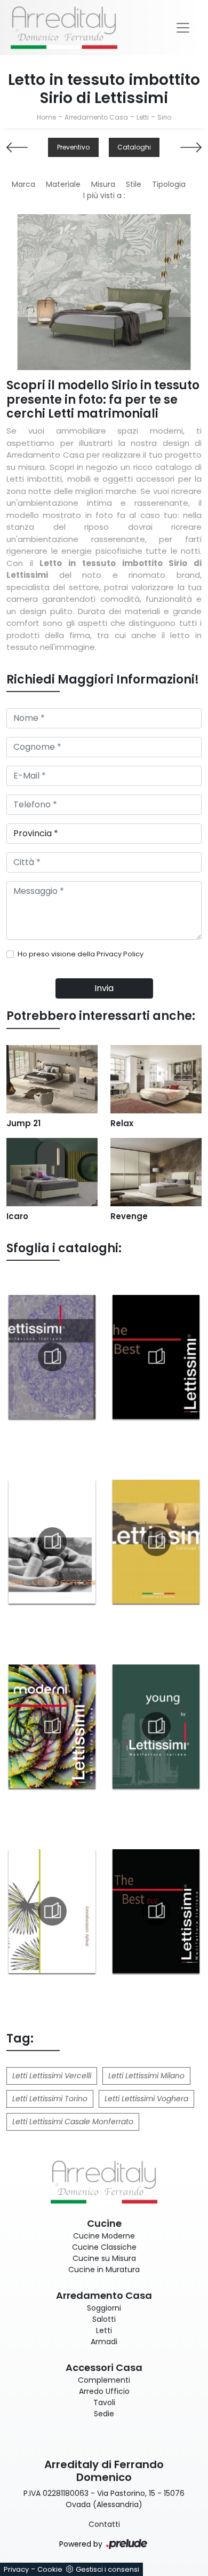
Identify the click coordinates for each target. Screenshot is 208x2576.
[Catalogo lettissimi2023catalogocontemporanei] (52, 1911)
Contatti (104, 2524)
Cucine (104, 2223)
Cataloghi (134, 147)
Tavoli (104, 2402)
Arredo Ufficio (104, 2391)
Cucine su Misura (104, 2258)
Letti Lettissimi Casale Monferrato (73, 2122)
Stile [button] (134, 184)
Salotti (104, 2319)
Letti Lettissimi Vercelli (52, 2076)
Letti (143, 117)
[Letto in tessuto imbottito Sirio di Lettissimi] (104, 292)
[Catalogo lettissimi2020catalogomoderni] (52, 1726)
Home (46, 117)
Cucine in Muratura (104, 2269)
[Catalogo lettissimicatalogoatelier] (52, 1542)
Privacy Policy (120, 954)
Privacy (16, 2569)
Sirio (164, 117)
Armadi (104, 2342)
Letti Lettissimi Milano (146, 2076)
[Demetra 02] (17, 147)
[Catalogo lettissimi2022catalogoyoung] (156, 1726)
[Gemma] (191, 147)
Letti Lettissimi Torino (50, 2099)
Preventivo (73, 147)
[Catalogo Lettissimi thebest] (156, 1357)
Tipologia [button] (169, 184)
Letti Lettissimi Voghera (146, 2099)
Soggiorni (104, 2308)
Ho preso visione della (81, 954)
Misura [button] (103, 184)
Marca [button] (23, 184)
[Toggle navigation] (183, 28)
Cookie (50, 2569)
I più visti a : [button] (104, 195)
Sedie (104, 2414)
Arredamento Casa (96, 117)
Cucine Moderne (104, 2236)
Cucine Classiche (104, 2247)
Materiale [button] (63, 184)
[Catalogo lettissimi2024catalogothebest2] (156, 1911)
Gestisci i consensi (107, 2569)
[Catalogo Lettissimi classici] (52, 1357)
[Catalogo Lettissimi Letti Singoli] (156, 1542)
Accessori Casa (104, 2367)
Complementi (104, 2380)
